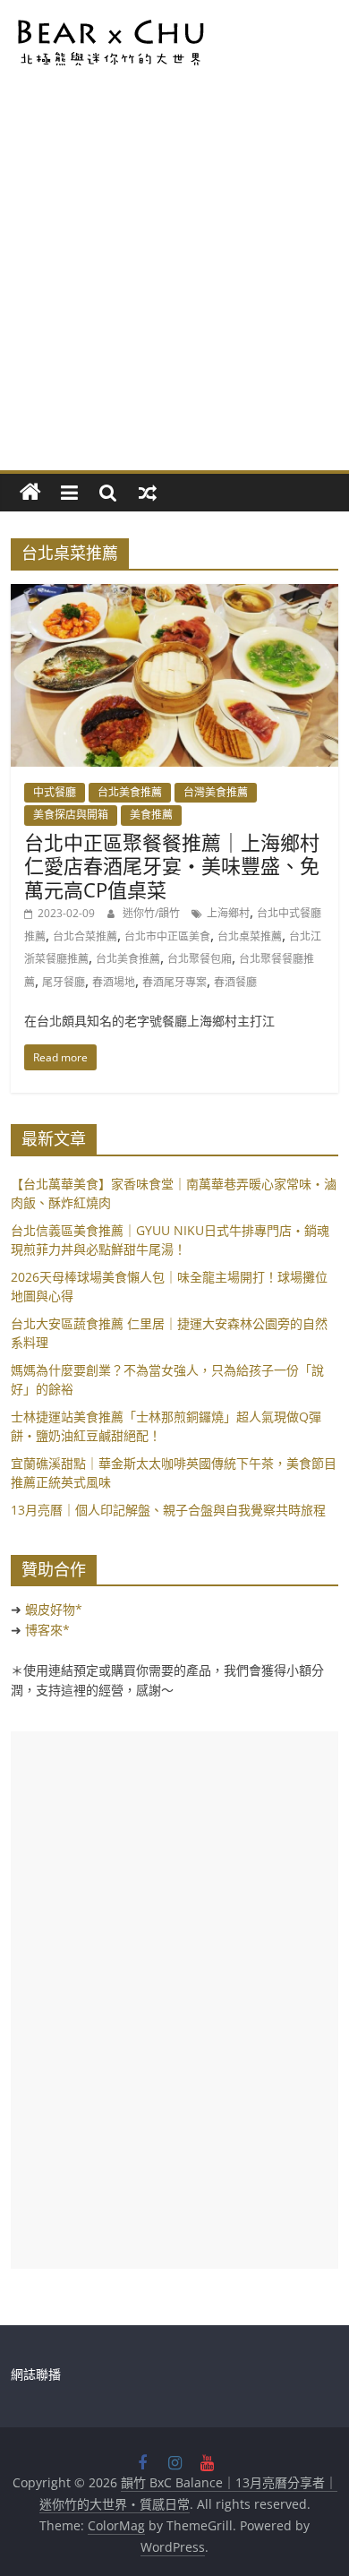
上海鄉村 (228, 913)
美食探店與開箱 (71, 815)
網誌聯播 (36, 2374)
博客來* (47, 1630)
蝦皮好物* (54, 1609)
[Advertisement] (174, 287)
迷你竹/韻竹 (153, 913)
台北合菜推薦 (85, 936)
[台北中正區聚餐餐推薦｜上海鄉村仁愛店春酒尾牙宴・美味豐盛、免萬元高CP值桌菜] (175, 595)
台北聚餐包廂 (200, 959)
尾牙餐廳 (64, 982)
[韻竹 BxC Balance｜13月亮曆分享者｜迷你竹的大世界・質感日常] (30, 493)
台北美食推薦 (130, 792)
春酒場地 (114, 982)
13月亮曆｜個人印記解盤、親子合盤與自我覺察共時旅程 (168, 1510)
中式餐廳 (55, 792)
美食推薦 (151, 815)
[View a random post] (148, 493)
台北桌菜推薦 (250, 936)
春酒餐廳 (235, 982)
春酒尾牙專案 (174, 982)
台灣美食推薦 (216, 792)
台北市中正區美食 (167, 936)
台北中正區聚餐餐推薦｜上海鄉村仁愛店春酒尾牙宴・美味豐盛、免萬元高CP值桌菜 (172, 866)
